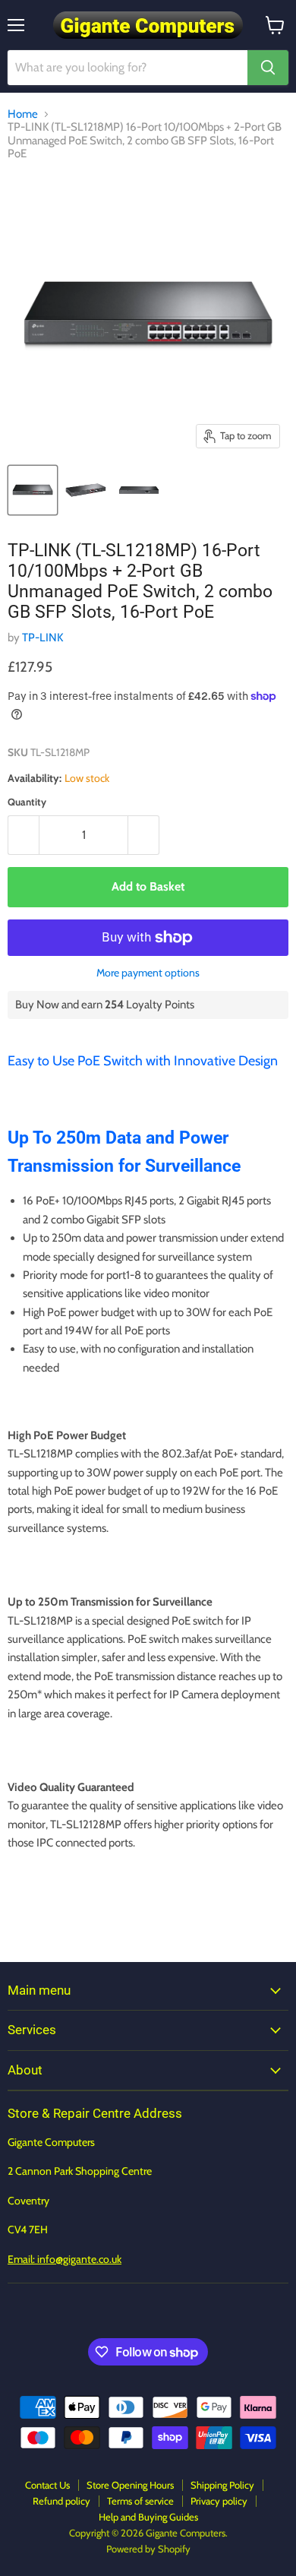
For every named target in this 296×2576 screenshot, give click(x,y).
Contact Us (47, 2485)
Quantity (27, 802)
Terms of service (140, 2501)
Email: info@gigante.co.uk (65, 2259)
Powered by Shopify (148, 2549)
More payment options (148, 973)
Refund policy (61, 2501)
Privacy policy (219, 2501)
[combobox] (128, 68)
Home (23, 114)
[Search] (268, 68)
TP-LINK (43, 638)
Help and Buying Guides (148, 2517)
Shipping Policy (222, 2485)
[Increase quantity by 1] (144, 835)
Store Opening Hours (130, 2485)
